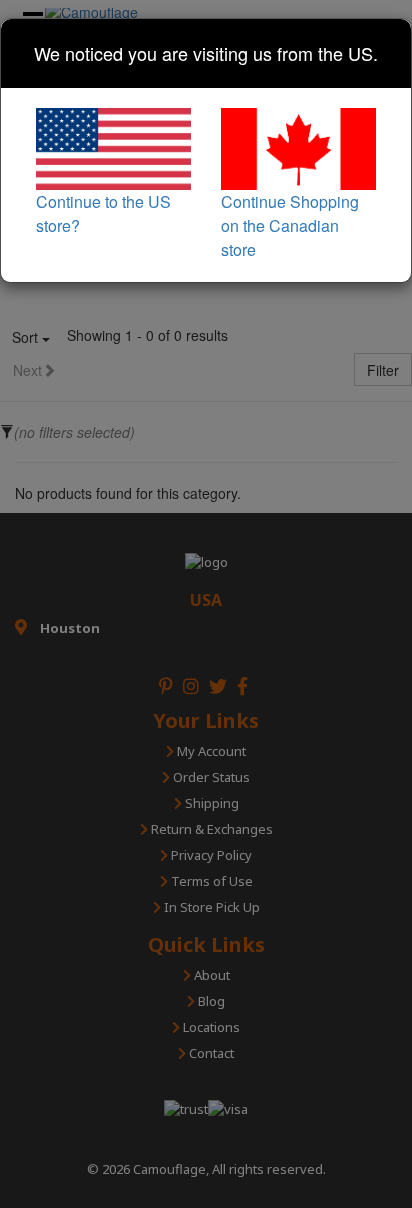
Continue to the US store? (103, 213)
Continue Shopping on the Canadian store (290, 225)
